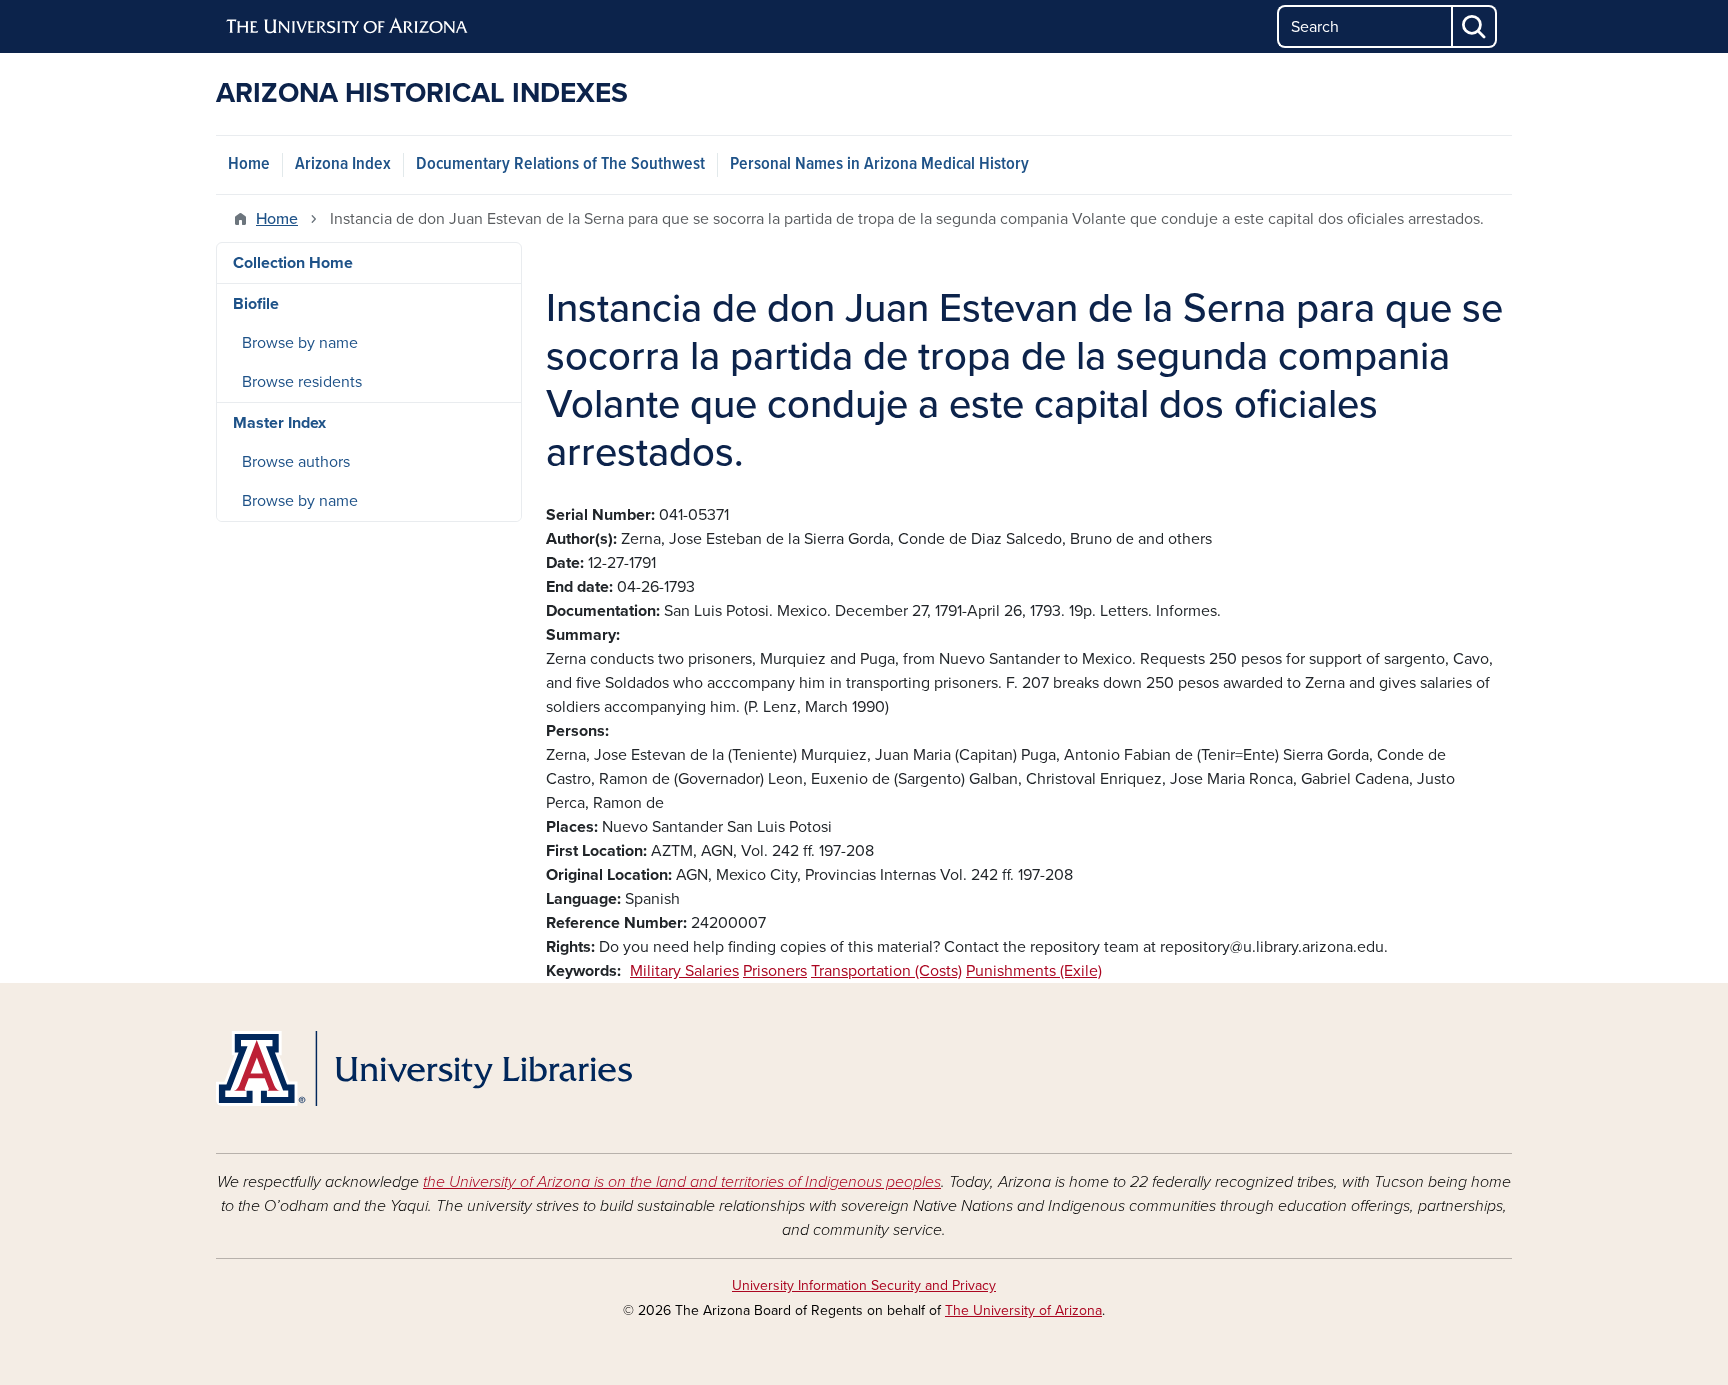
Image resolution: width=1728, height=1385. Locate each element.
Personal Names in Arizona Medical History (879, 164)
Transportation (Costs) (886, 971)
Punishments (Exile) (1034, 971)
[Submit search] (1475, 26)
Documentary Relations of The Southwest (560, 164)
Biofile (256, 304)
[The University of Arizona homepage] (348, 27)
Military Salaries (684, 971)
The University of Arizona (1023, 1310)
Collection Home (293, 263)
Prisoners (775, 971)
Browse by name (300, 343)
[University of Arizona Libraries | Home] (424, 1068)
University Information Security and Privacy (864, 1285)
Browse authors (296, 462)
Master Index (279, 423)
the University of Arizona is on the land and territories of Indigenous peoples (682, 1182)
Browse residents (302, 382)
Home (249, 164)
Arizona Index (343, 164)
